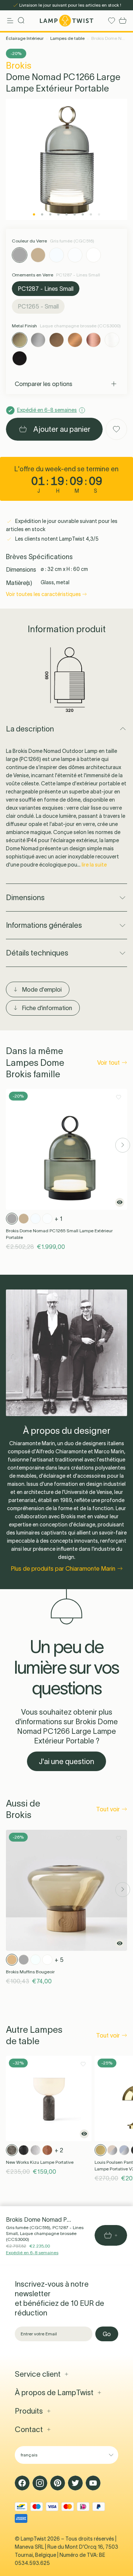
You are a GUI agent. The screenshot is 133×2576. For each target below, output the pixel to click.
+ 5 (59, 1960)
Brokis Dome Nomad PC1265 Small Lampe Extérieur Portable (59, 1234)
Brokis (19, 66)
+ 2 (59, 2150)
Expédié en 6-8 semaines (32, 2253)
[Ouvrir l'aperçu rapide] (120, 1202)
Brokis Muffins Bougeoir (30, 1972)
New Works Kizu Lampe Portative (40, 2162)
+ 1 (59, 1219)
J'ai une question (66, 1761)
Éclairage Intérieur (25, 38)
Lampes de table (67, 38)
